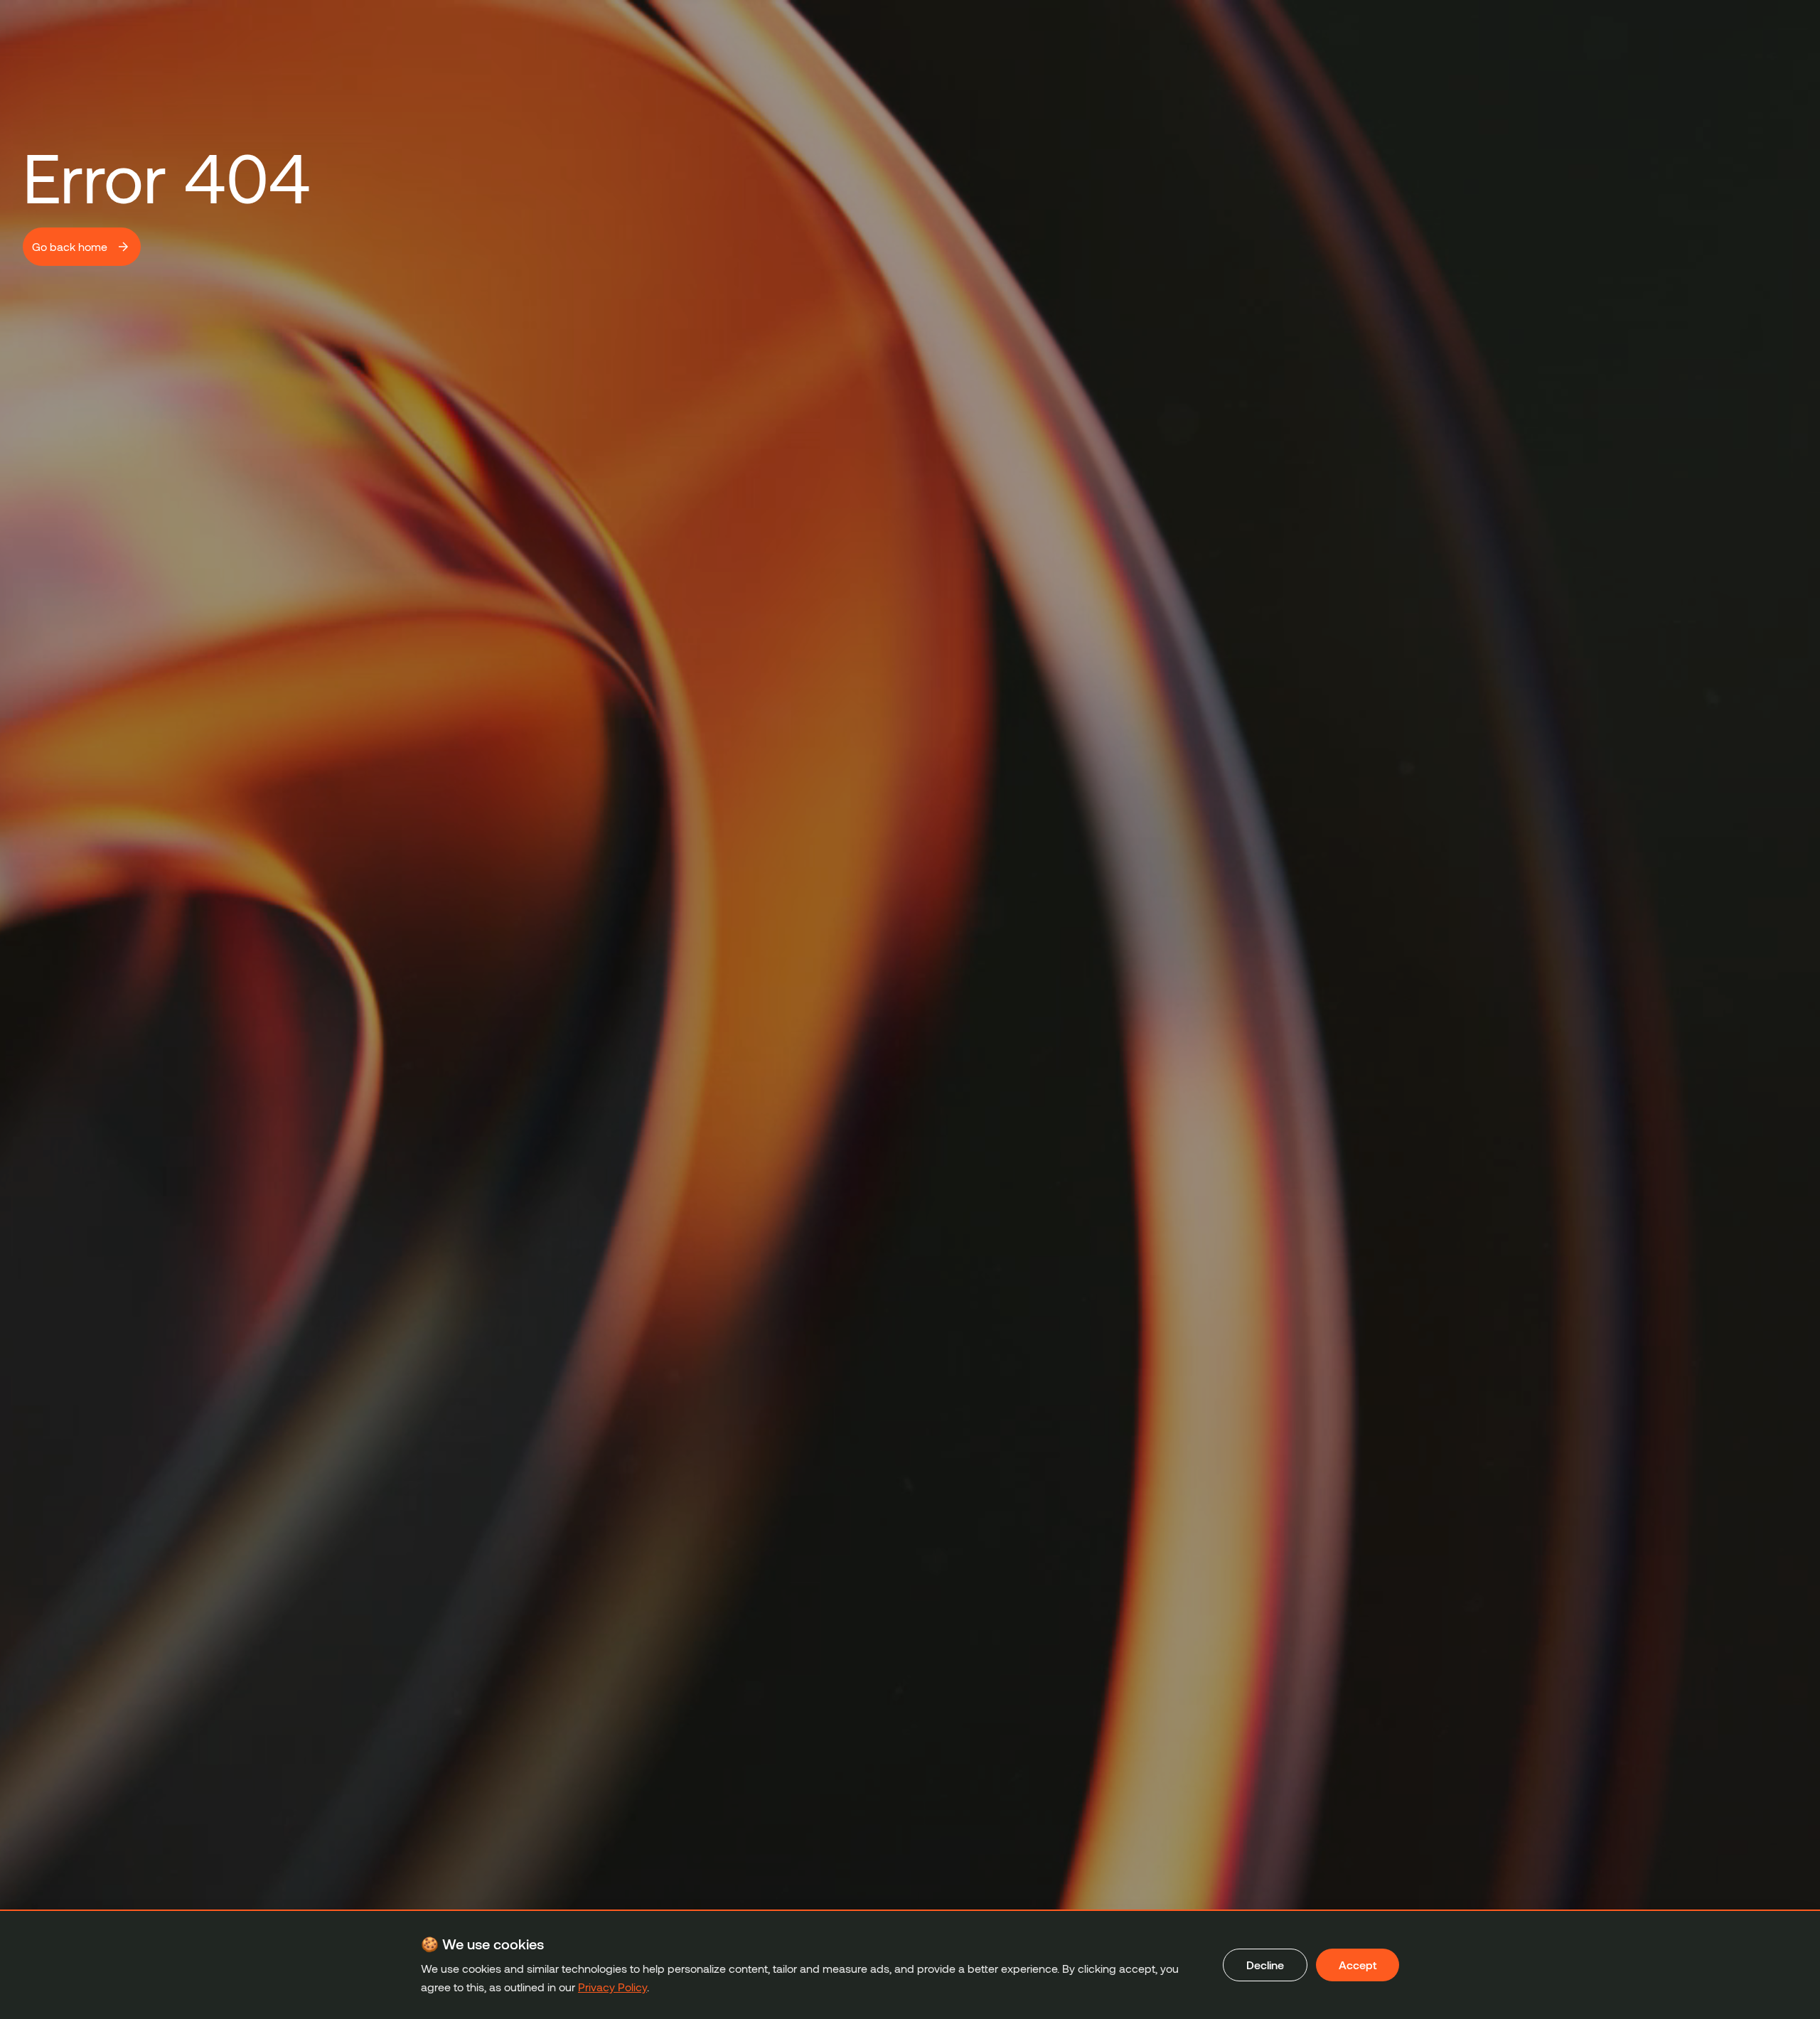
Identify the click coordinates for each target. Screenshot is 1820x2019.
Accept (1358, 1965)
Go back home (70, 246)
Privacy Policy (612, 1987)
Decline (1265, 1965)
